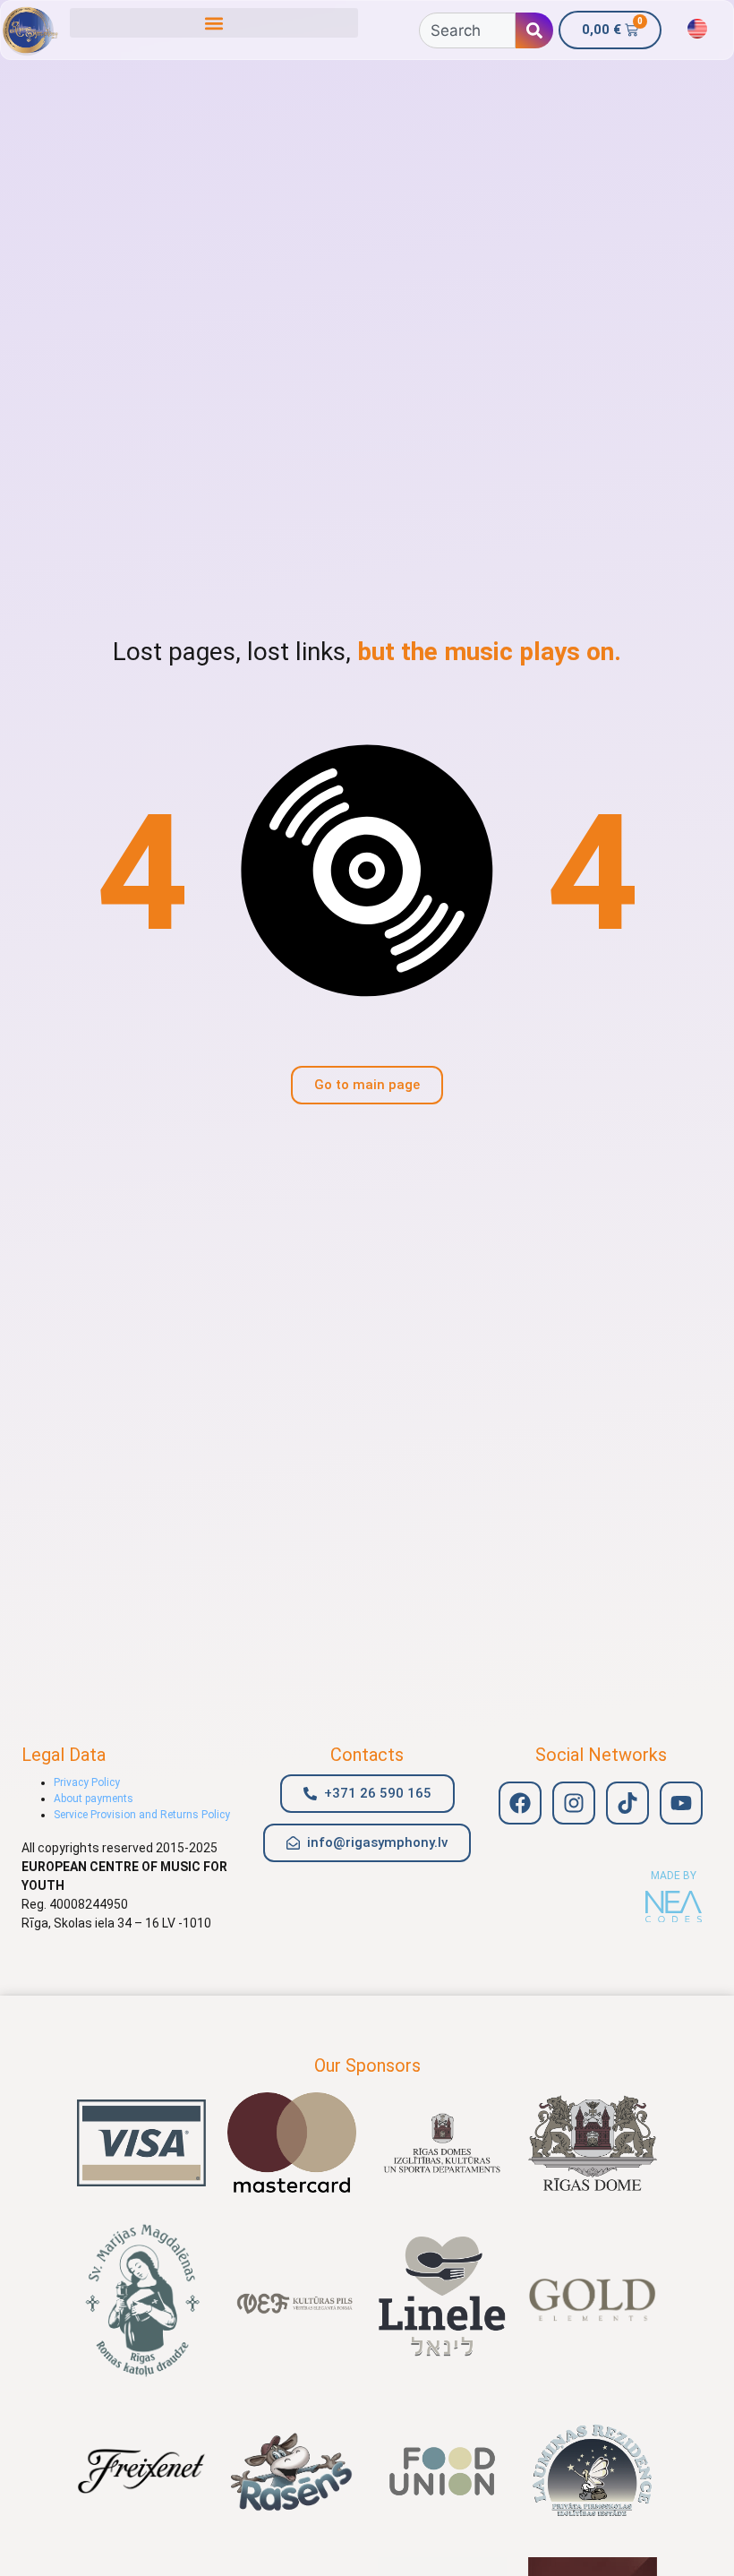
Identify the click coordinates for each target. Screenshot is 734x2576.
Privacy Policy (87, 1782)
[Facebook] (520, 1803)
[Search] (534, 30)
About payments (94, 1799)
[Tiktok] (627, 1803)
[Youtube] (681, 1803)
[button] (214, 23)
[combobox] (467, 30)
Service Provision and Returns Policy (142, 1815)
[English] (697, 29)
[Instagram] (574, 1803)
